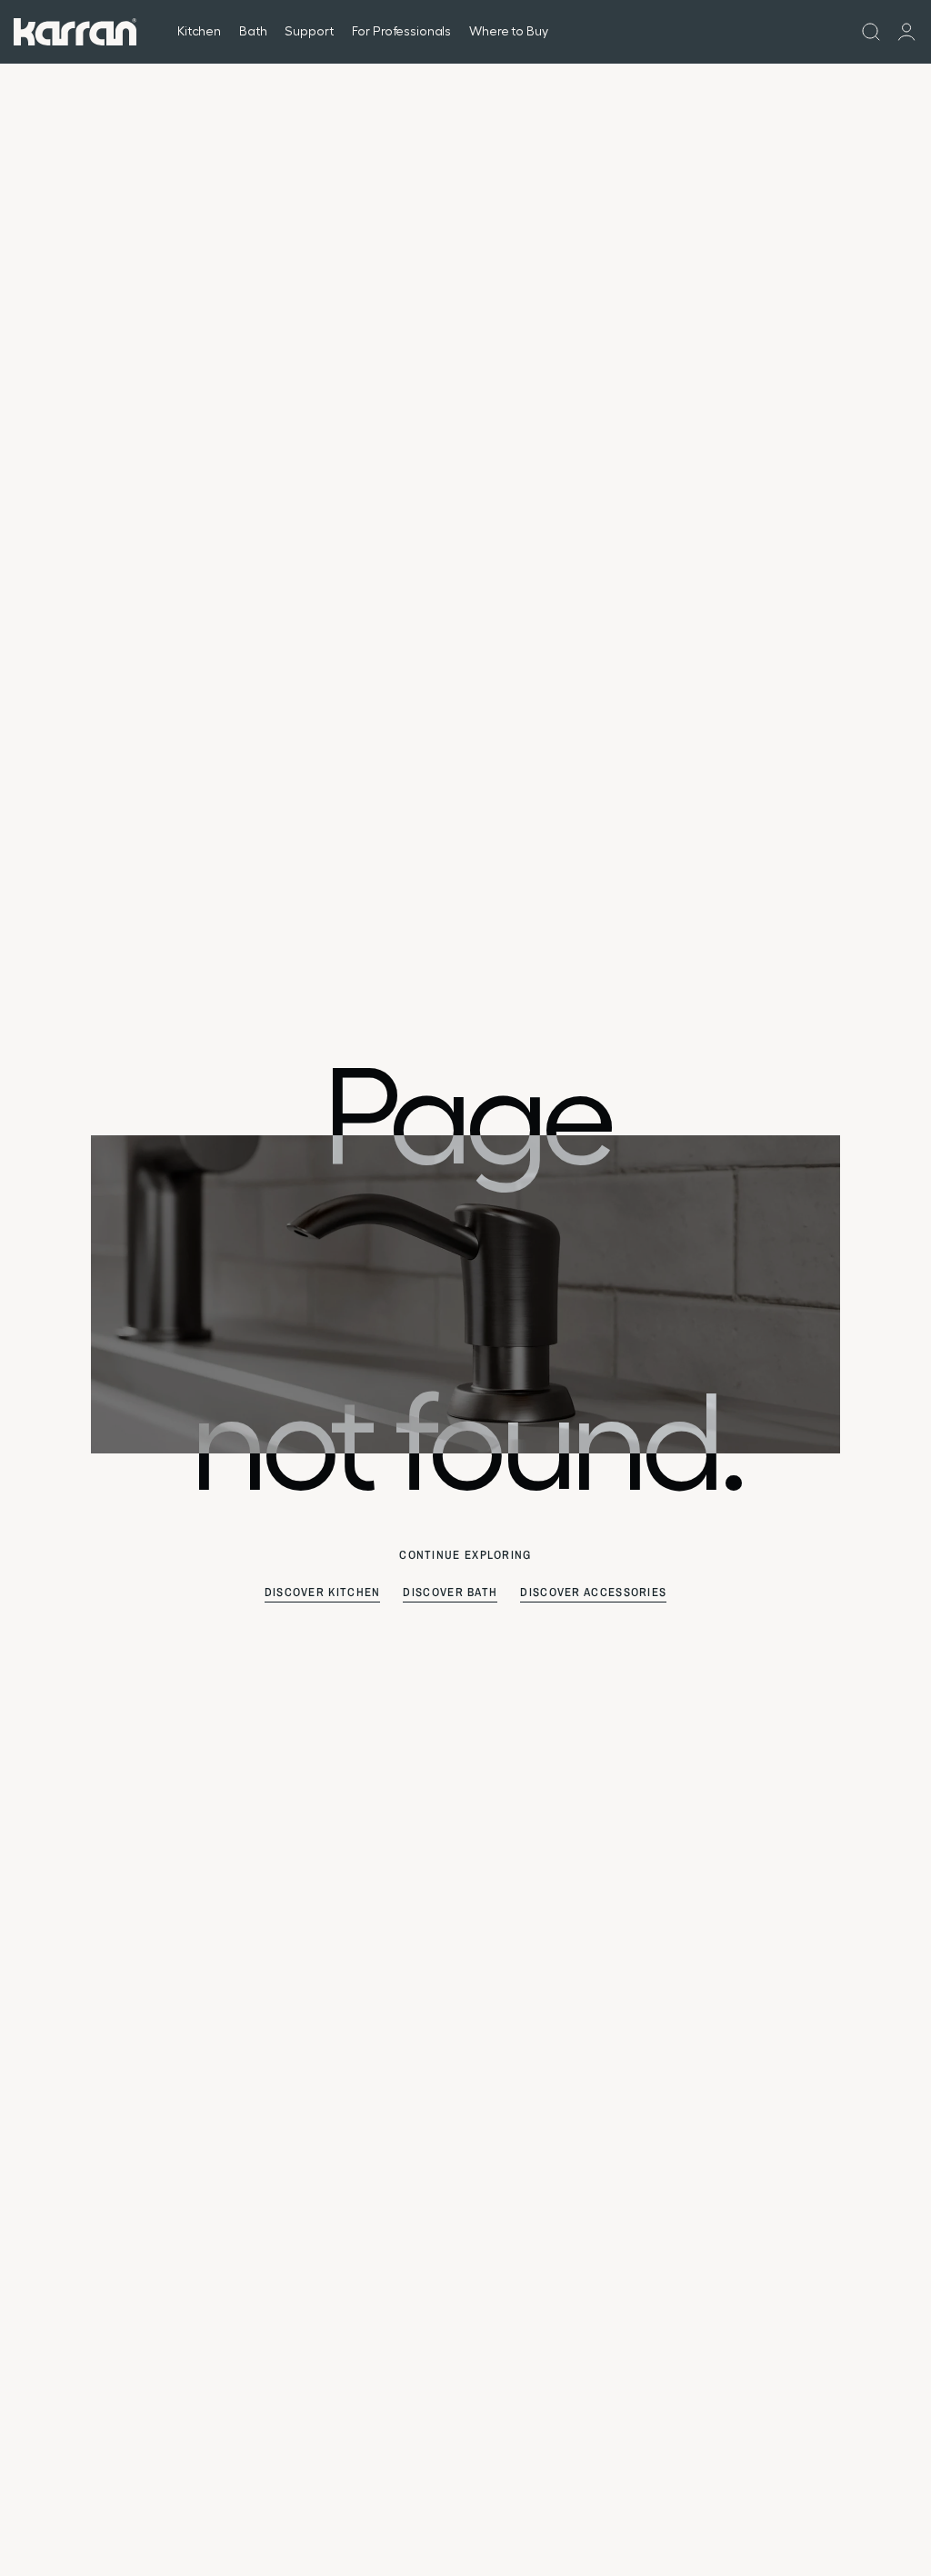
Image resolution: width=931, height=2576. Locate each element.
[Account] (906, 32)
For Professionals (402, 32)
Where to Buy (508, 32)
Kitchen (199, 32)
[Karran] (75, 32)
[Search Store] (871, 32)
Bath (253, 32)
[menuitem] (871, 32)
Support (309, 32)
